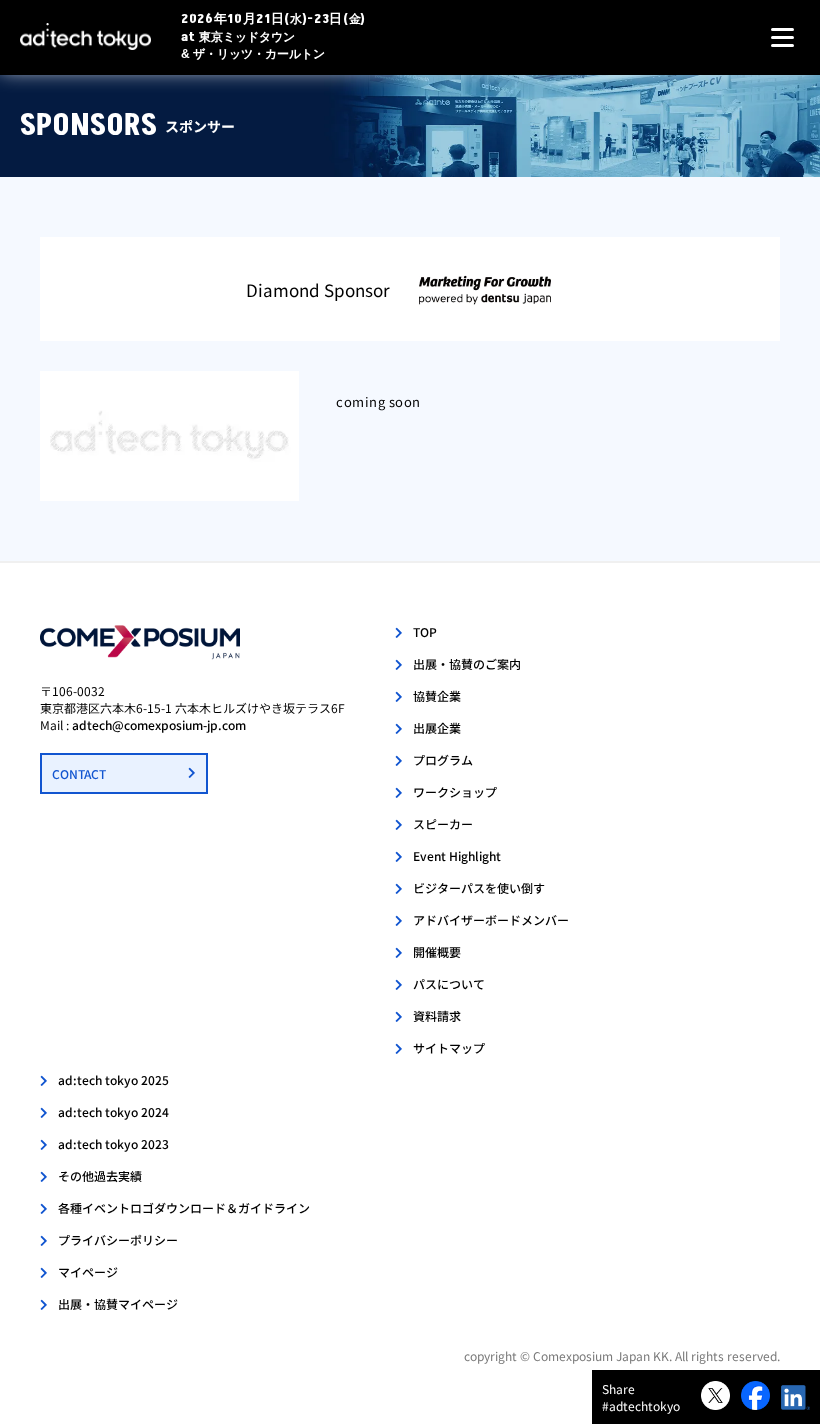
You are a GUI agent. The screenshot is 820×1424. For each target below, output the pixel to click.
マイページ (88, 1271)
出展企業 (437, 727)
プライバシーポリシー (118, 1239)
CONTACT (79, 773)
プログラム (443, 759)
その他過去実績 (100, 1175)
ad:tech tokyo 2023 (113, 1143)
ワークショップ (455, 791)
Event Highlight (457, 855)
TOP (425, 631)
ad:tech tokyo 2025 (113, 1079)
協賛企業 (437, 695)
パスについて (449, 983)
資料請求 (437, 1015)
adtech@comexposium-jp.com (159, 724)
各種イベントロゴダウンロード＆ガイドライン (184, 1207)
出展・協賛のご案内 (467, 663)
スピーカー (443, 823)
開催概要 (437, 951)
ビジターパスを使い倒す (479, 887)
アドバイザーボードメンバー (491, 919)
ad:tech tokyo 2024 (113, 1111)
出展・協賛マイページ (118, 1303)
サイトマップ (449, 1047)
